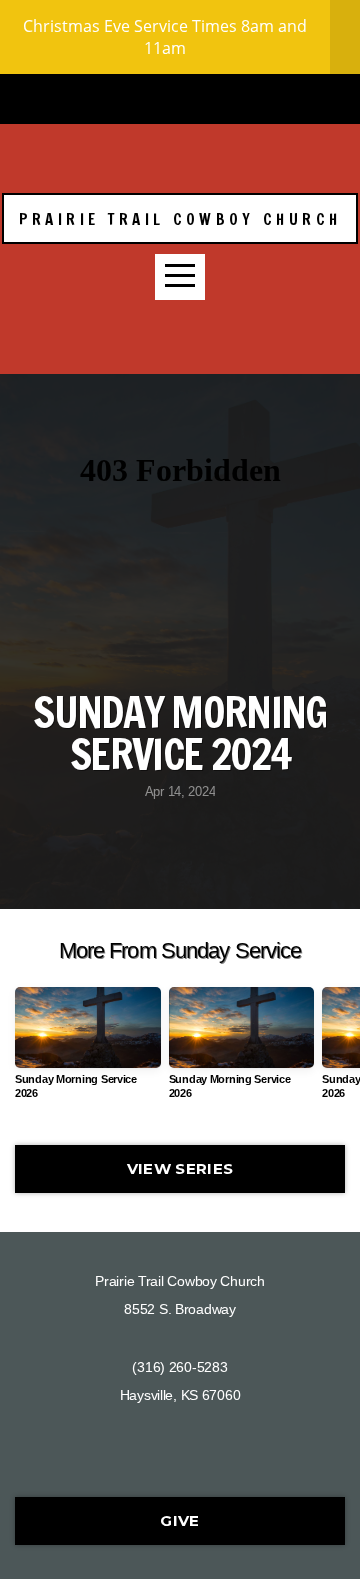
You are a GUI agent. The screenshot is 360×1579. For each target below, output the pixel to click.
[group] (88, 1051)
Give (179, 1520)
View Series (180, 1168)
